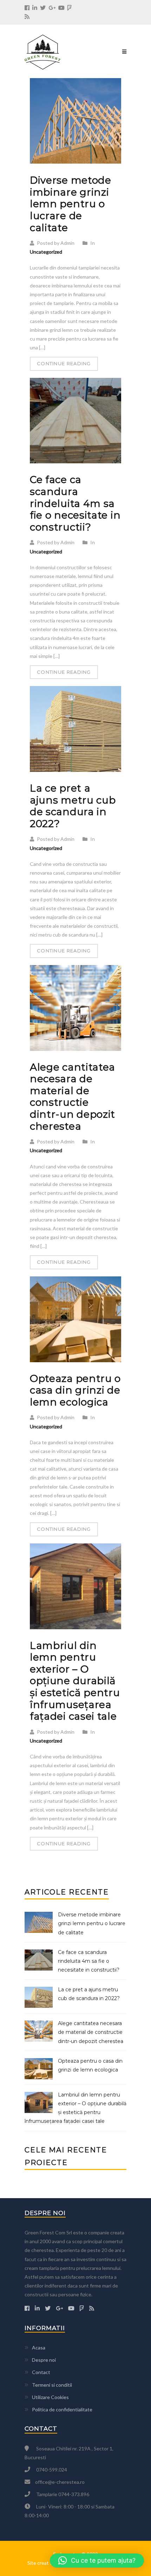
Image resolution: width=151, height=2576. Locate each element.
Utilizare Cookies (50, 2397)
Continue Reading (64, 363)
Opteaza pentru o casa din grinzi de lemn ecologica (75, 1390)
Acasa (39, 2347)
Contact (41, 2372)
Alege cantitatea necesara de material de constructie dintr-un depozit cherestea (73, 1097)
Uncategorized (46, 252)
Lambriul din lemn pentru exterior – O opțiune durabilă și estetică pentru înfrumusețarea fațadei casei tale (75, 1681)
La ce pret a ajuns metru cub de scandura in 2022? (73, 806)
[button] (97, 2561)
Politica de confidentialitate (62, 2409)
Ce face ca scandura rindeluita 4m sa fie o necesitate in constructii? (75, 503)
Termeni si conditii (52, 2385)
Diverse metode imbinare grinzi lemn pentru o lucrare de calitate (71, 204)
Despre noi (44, 2360)
